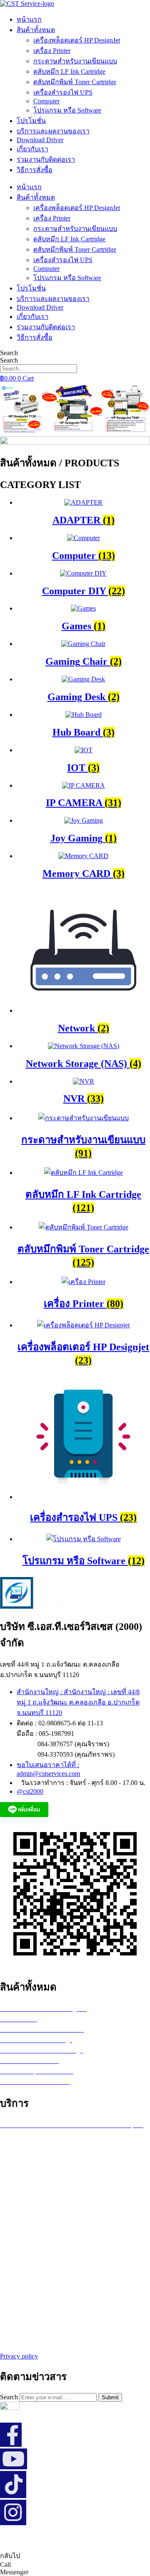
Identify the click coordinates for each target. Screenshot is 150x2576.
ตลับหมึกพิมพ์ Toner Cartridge (75, 82)
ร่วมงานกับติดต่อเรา (46, 159)
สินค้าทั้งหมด (36, 30)
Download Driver (40, 140)
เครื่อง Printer (52, 51)
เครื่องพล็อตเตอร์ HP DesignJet (77, 40)
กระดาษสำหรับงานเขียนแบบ (75, 61)
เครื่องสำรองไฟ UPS (63, 92)
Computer (46, 101)
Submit (110, 2397)
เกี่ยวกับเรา (32, 149)
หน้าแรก (29, 19)
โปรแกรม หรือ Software (67, 110)
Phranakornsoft (125, 2539)
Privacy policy (19, 2356)
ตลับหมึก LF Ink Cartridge (69, 71)
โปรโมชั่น (31, 121)
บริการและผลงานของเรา (53, 131)
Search (9, 353)
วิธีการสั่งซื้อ (35, 170)
